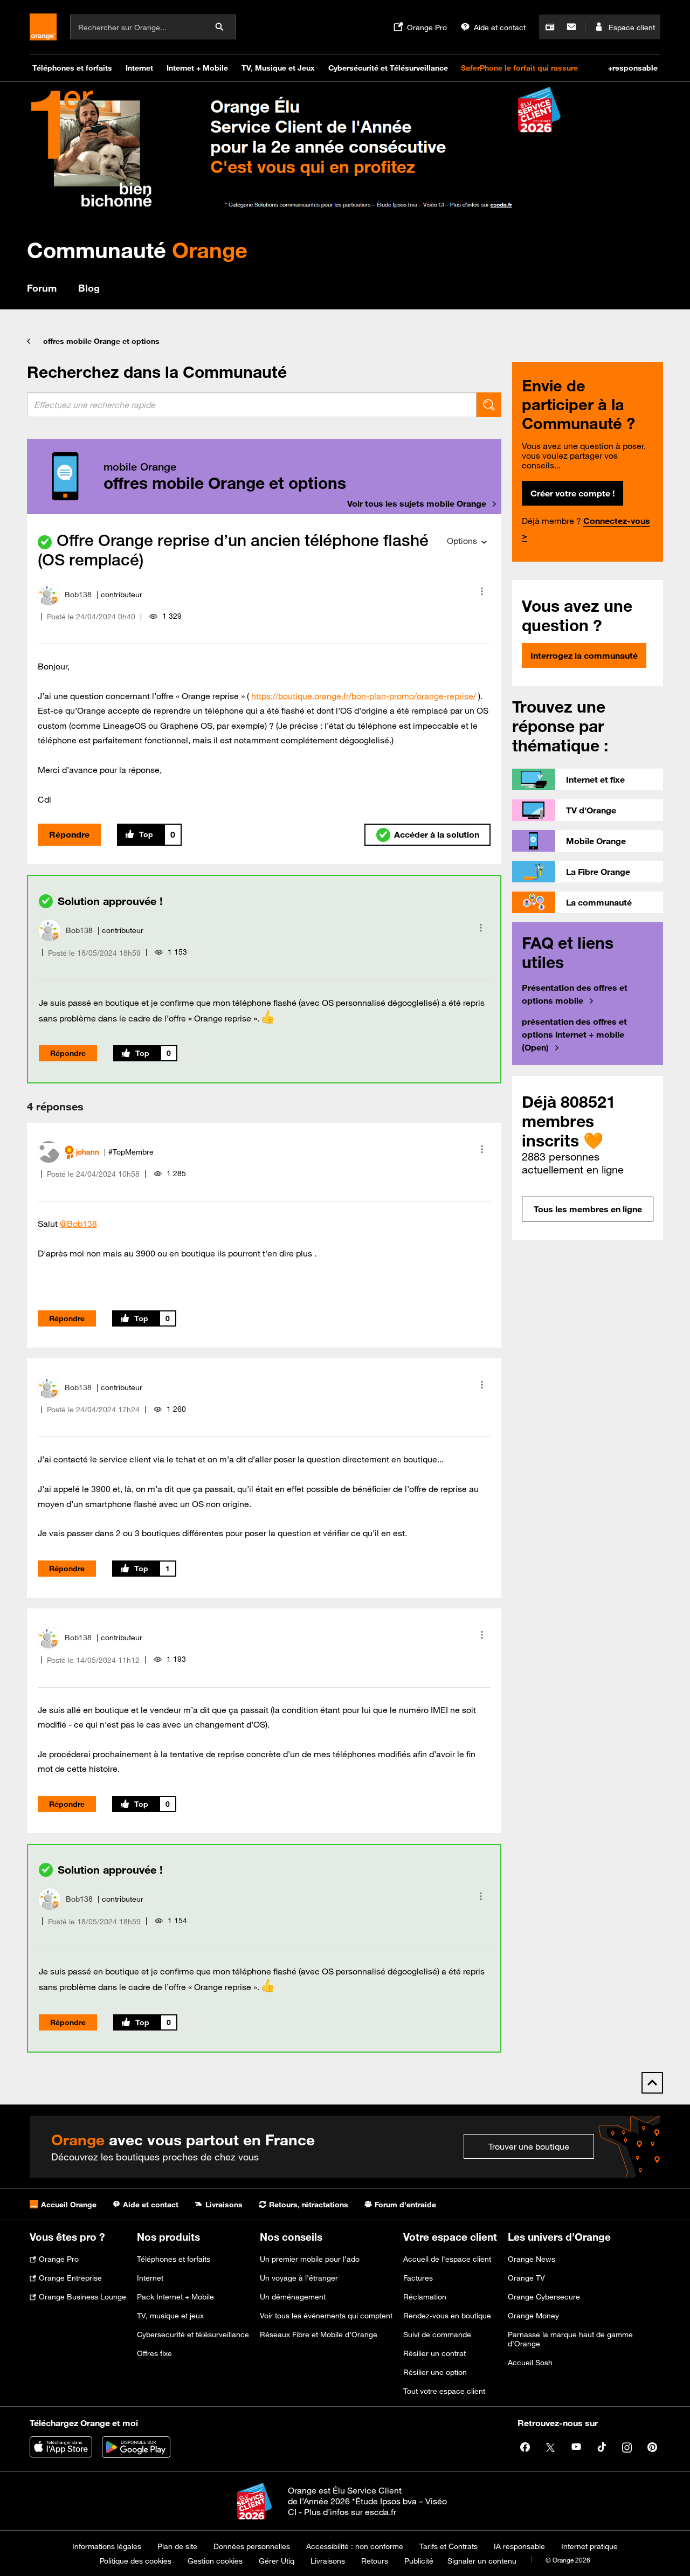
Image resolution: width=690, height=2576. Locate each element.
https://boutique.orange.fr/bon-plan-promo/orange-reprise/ (364, 696)
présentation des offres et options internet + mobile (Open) (574, 1034)
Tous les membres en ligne (588, 1209)
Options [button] (462, 541)
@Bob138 (78, 1224)
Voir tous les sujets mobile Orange (417, 503)
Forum (42, 288)
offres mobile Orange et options (101, 341)
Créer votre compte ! (572, 493)
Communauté (137, 250)
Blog (89, 288)
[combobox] (252, 405)
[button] (482, 591)
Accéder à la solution (437, 834)
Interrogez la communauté (584, 655)
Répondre (69, 834)
